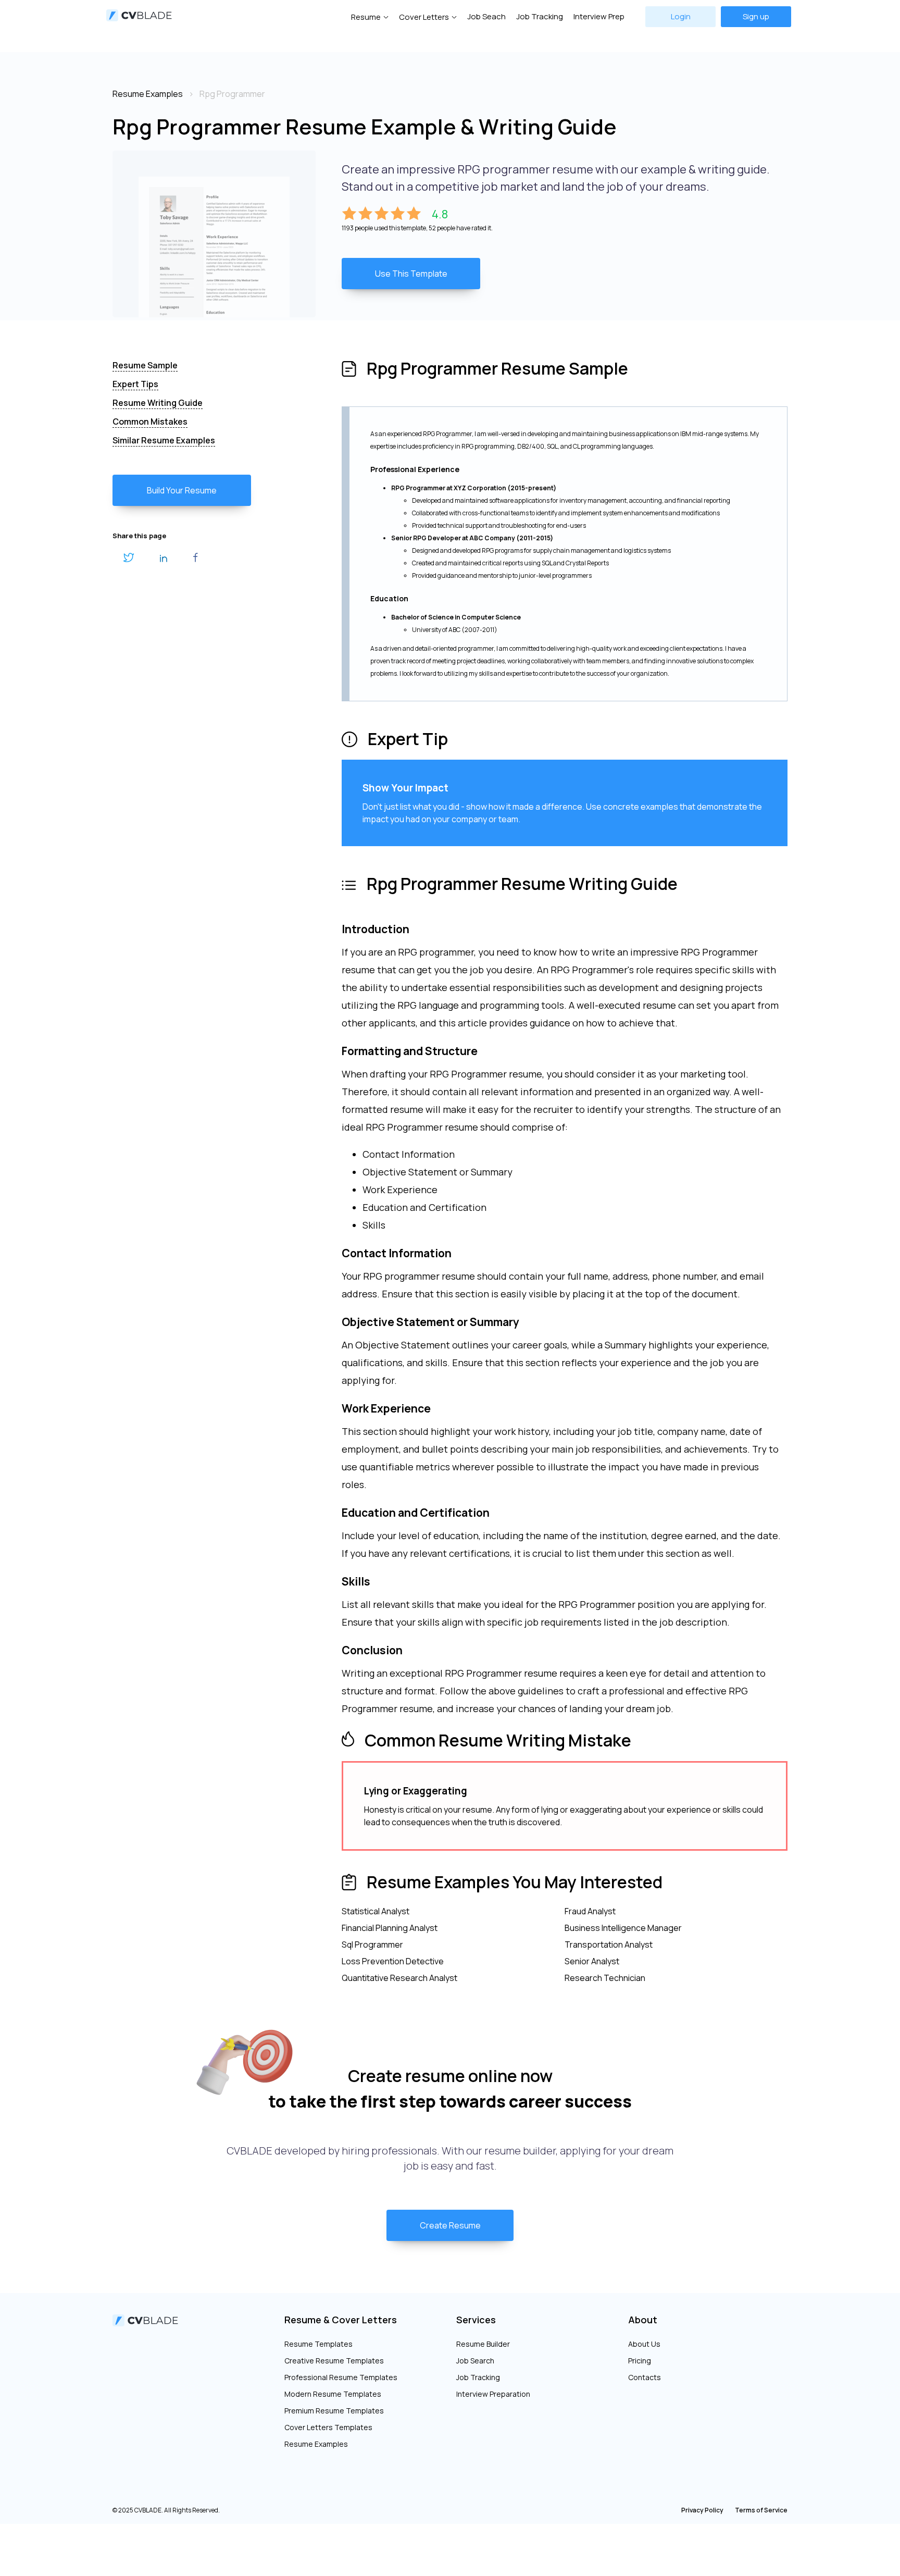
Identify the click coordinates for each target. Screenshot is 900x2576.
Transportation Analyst (609, 1945)
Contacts (645, 2377)
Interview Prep (599, 16)
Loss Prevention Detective (393, 1961)
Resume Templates (318, 2344)
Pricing (640, 2361)
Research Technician (605, 1978)
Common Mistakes (150, 422)
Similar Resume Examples (164, 440)
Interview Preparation (493, 2394)
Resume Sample (145, 365)
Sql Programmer (372, 1945)
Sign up (756, 16)
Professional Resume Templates (341, 2377)
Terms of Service (761, 2510)
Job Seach (486, 16)
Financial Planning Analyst (390, 1928)
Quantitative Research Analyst (399, 1978)
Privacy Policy (702, 2510)
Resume (366, 17)
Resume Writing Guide (158, 403)
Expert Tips (135, 384)
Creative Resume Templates (334, 2361)
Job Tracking (540, 16)
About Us (644, 2344)
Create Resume (450, 2225)
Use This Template (411, 274)
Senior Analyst (592, 1961)
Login (681, 16)
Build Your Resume (182, 490)
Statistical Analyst (376, 1911)
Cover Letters (424, 17)
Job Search (475, 2361)
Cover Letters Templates (328, 2427)
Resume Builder (483, 2344)
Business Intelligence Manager (623, 1928)
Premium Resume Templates (334, 2411)
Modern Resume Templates (333, 2394)
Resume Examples (316, 2444)
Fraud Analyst (590, 1911)
